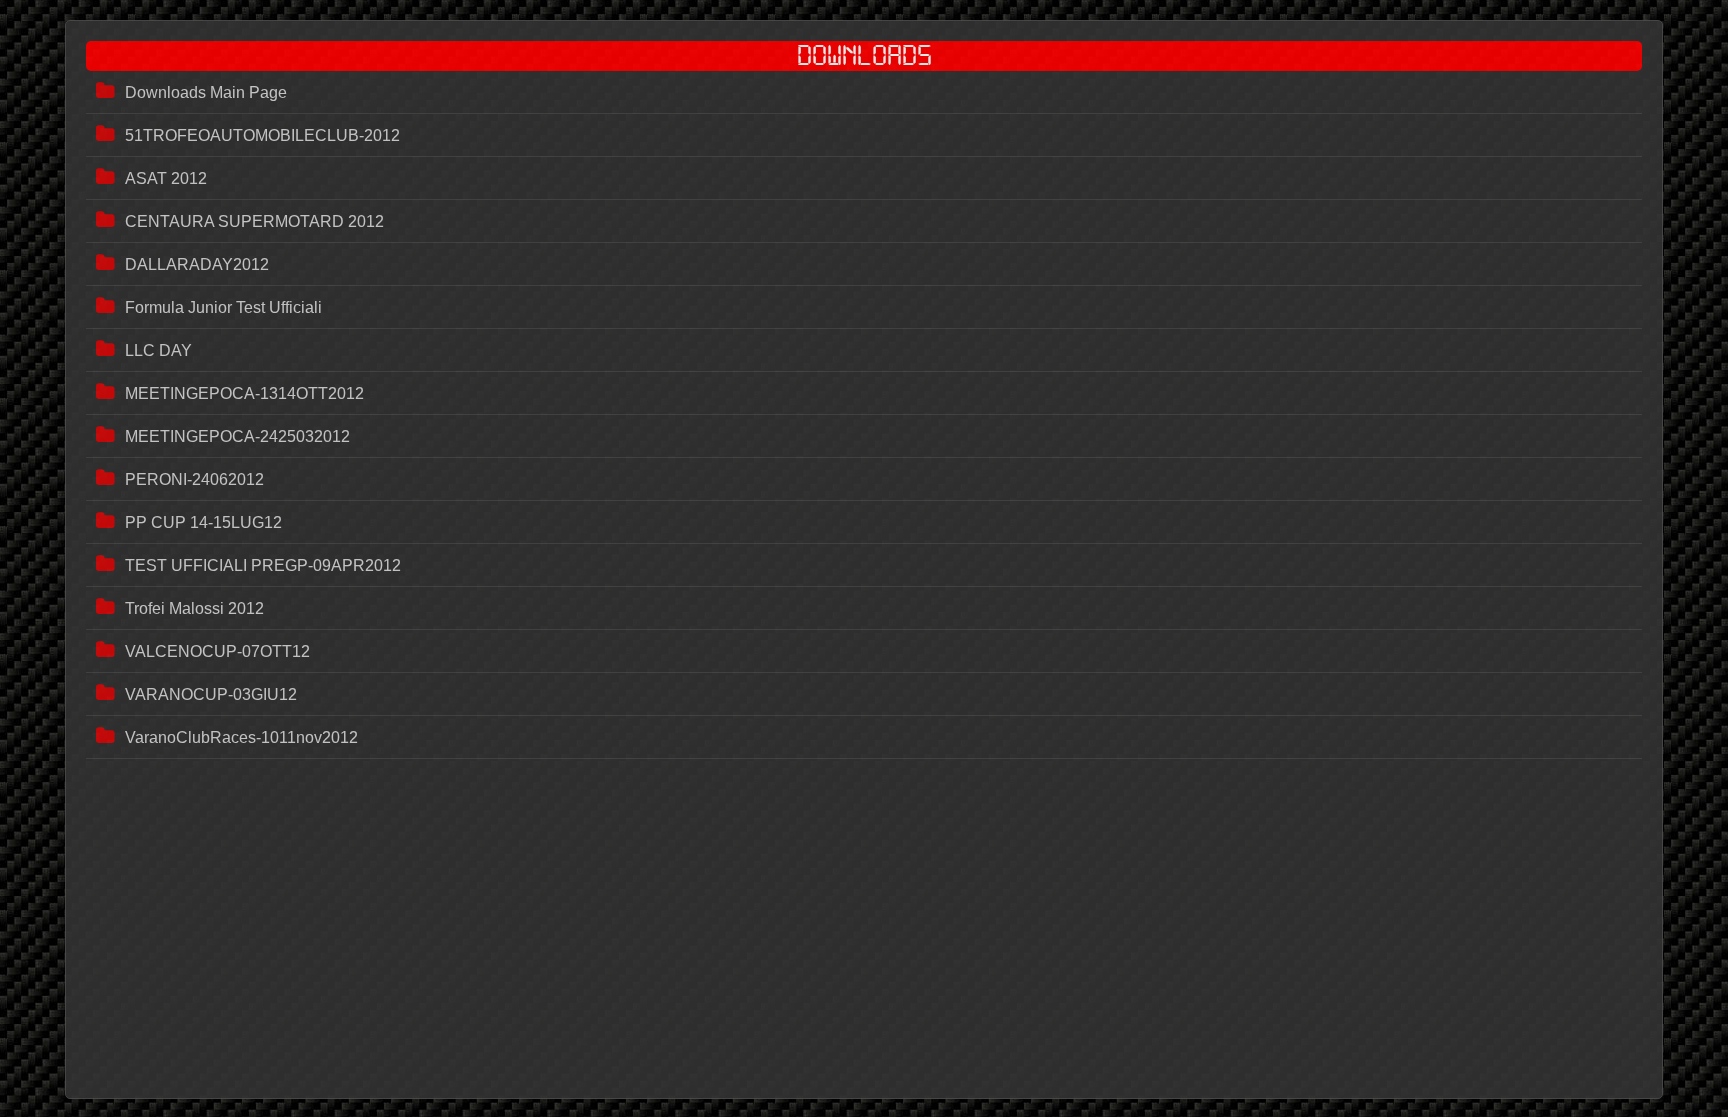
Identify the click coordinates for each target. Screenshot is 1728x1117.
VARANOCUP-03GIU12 (211, 694)
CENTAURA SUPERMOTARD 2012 (254, 221)
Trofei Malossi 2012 (194, 608)
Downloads (864, 56)
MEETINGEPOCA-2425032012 (237, 436)
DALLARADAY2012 (197, 264)
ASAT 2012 (166, 178)
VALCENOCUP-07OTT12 (217, 651)
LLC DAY (158, 350)
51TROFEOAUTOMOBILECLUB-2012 (262, 135)
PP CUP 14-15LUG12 (203, 522)
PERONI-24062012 (194, 479)
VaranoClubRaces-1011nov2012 (241, 737)
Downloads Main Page (206, 92)
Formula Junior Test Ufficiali (223, 307)
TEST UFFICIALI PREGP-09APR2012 (263, 565)
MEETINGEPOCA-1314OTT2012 (244, 393)
